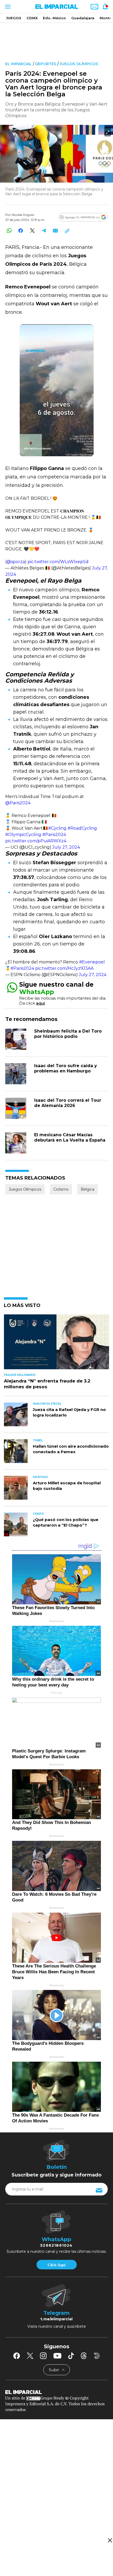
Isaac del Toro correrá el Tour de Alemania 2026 (68, 1103)
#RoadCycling (82, 828)
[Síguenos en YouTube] (57, 2356)
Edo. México (54, 18)
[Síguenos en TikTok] (71, 2356)
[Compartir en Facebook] (21, 230)
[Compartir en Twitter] (32, 230)
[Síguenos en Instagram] (43, 2356)
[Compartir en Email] (55, 230)
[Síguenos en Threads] (84, 2356)
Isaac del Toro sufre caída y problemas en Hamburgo (66, 1068)
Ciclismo (61, 1189)
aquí (40, 1003)
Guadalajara (83, 18)
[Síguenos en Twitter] (30, 2356)
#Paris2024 (54, 835)
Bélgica (88, 1189)
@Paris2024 (18, 803)
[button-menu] (7, 7)
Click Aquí (56, 2265)
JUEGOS (14, 18)
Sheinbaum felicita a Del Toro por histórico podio (68, 1034)
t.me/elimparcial (56, 2319)
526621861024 (56, 2245)
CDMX (32, 18)
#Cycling (57, 828)
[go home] (56, 2392)
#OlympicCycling (23, 835)
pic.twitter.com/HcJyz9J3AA (64, 968)
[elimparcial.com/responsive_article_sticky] (110, 2540)
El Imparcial (19, 64)
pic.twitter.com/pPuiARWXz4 (36, 841)
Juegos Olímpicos (79, 64)
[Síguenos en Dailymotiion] (97, 2356)
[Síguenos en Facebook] (17, 2356)
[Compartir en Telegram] (44, 230)
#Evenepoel (92, 962)
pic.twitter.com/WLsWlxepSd (58, 562)
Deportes (46, 64)
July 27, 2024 (66, 847)
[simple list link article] (56, 1344)
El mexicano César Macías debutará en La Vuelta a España (70, 1137)
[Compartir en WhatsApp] (9, 230)
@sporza (16, 562)
